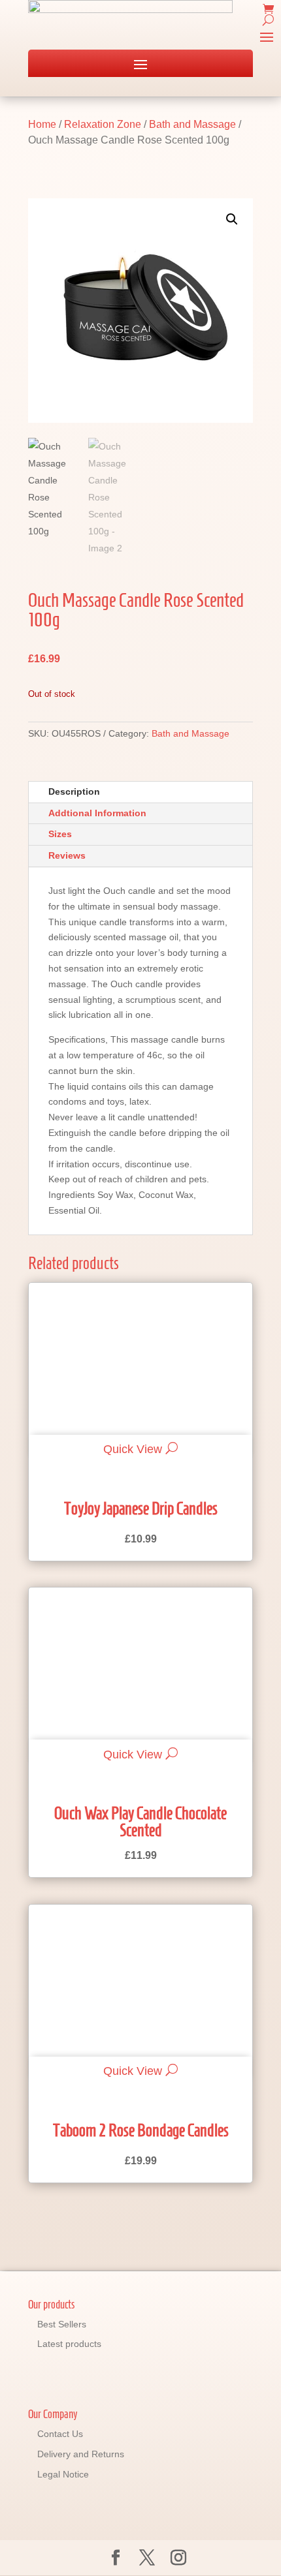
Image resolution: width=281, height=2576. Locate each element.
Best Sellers (62, 2324)
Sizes (60, 834)
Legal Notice (63, 2474)
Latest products (69, 2344)
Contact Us (60, 2434)
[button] (232, 219)
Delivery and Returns (81, 2454)
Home (42, 124)
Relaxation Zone (103, 124)
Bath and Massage (192, 124)
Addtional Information (97, 813)
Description (74, 791)
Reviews (67, 855)
